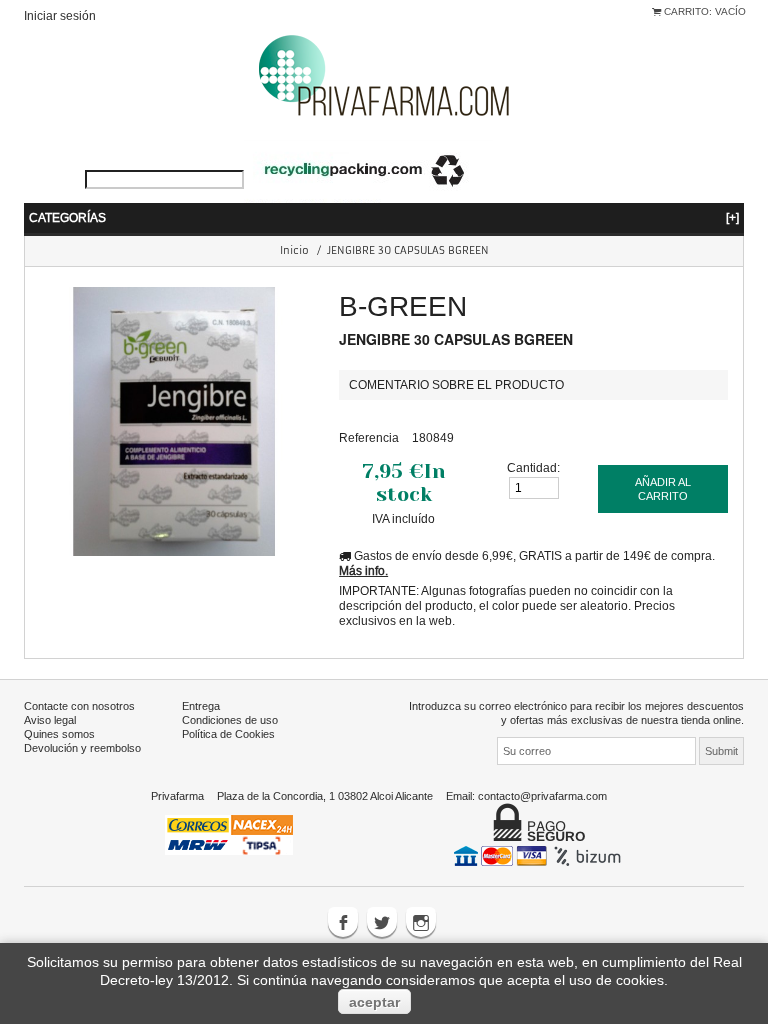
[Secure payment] (539, 855)
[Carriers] (229, 833)
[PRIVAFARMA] (384, 74)
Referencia (369, 437)
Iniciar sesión (60, 15)
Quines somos (59, 734)
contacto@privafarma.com (542, 796)
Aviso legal (50, 720)
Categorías (384, 217)
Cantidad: (533, 467)
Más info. (363, 570)
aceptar (374, 1002)
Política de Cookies (228, 734)
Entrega (201, 706)
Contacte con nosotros (79, 706)
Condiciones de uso (230, 720)
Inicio (294, 250)
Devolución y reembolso (82, 748)
